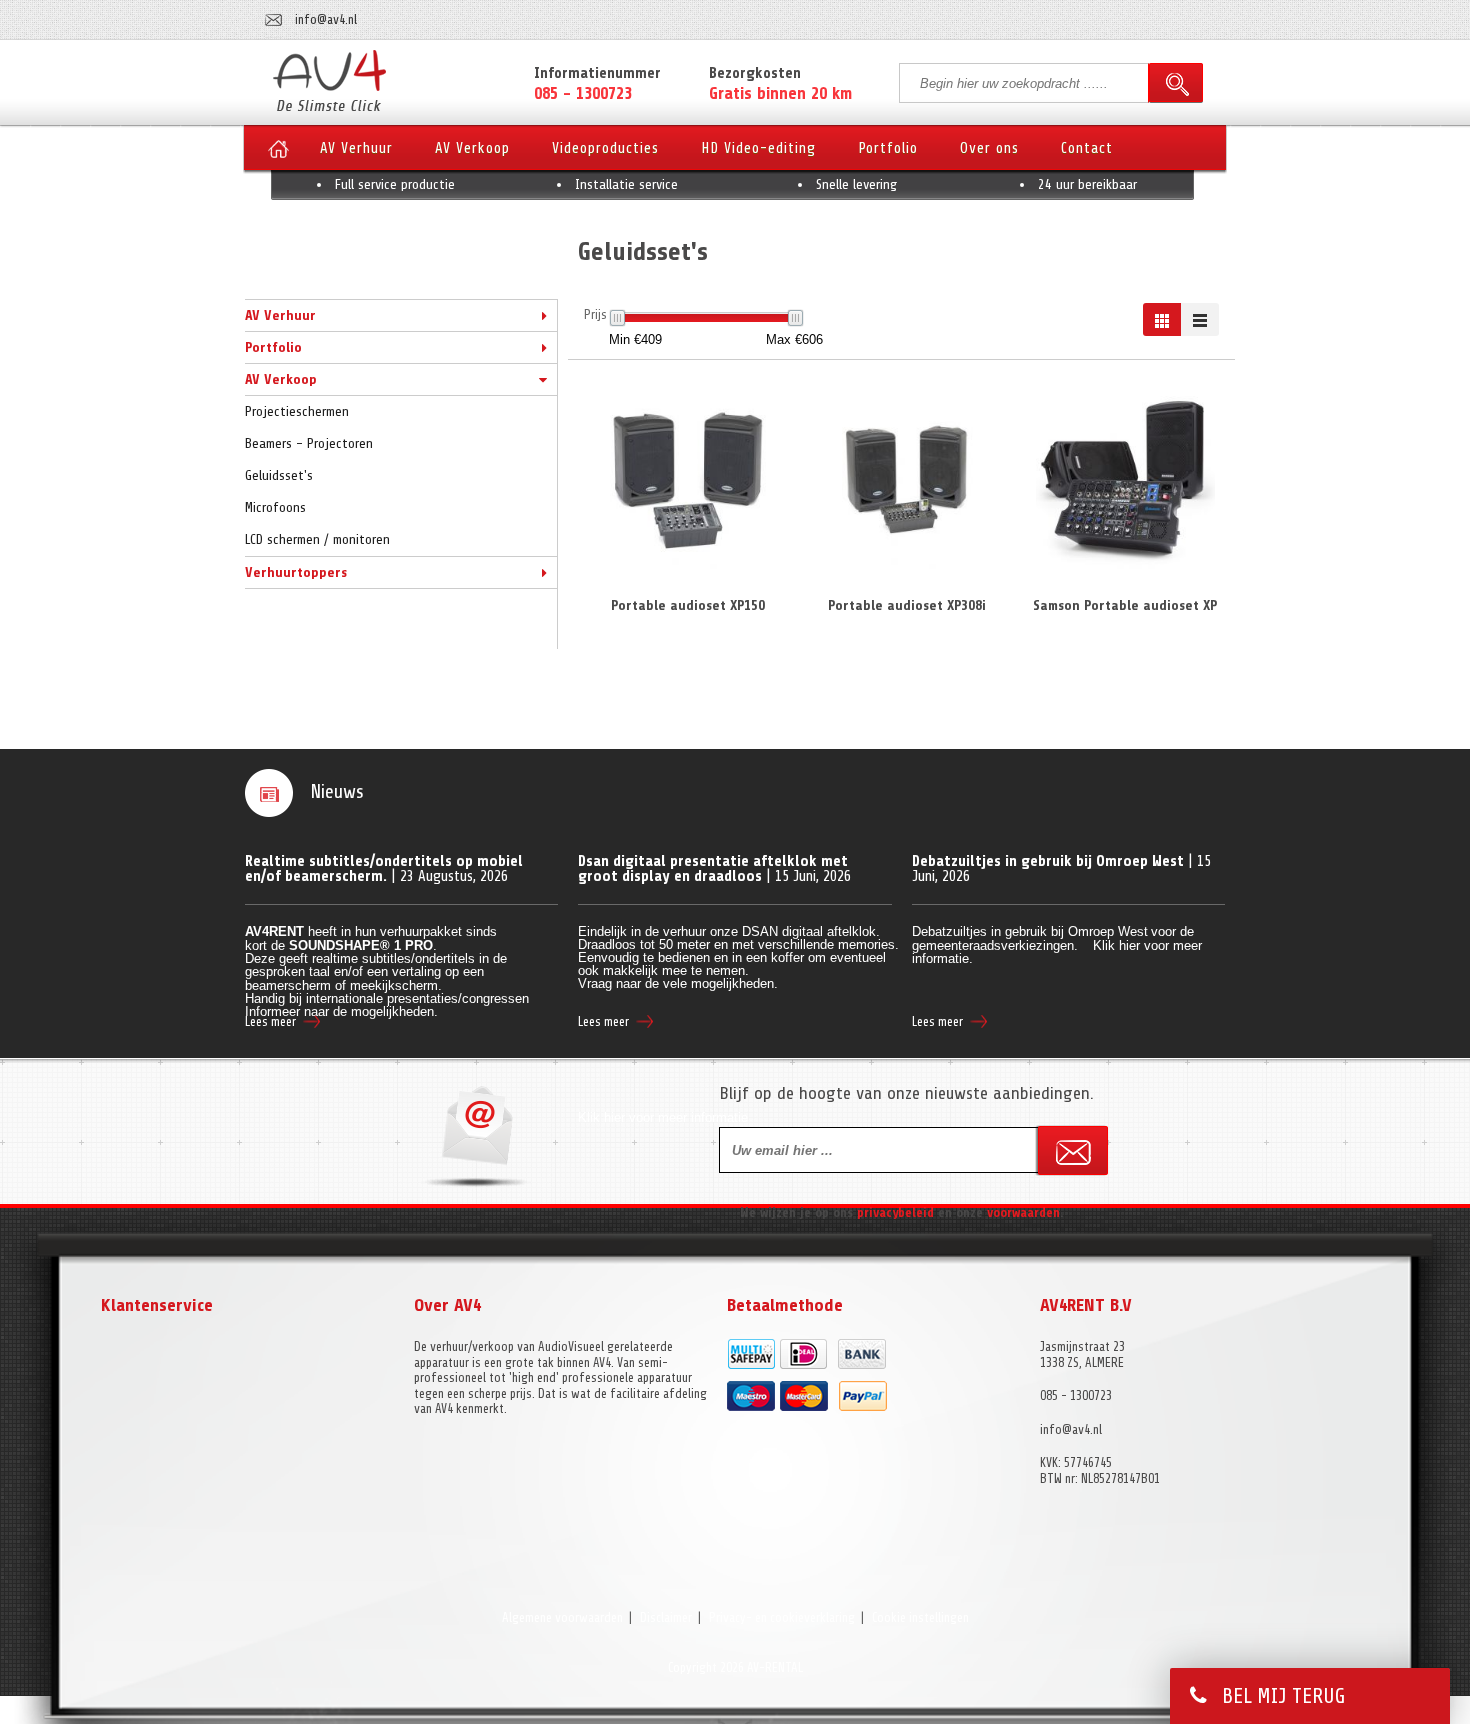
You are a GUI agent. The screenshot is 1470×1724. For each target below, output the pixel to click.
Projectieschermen (297, 411)
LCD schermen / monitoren (317, 539)
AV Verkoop (281, 379)
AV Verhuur (280, 315)
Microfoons (275, 507)
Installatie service (626, 184)
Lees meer (270, 1021)
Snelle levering (856, 184)
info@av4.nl (326, 19)
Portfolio (273, 347)
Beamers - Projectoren (309, 443)
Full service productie (395, 184)
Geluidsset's (279, 475)
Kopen (687, 571)
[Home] (278, 155)
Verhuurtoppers (296, 572)
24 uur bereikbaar (1087, 184)
